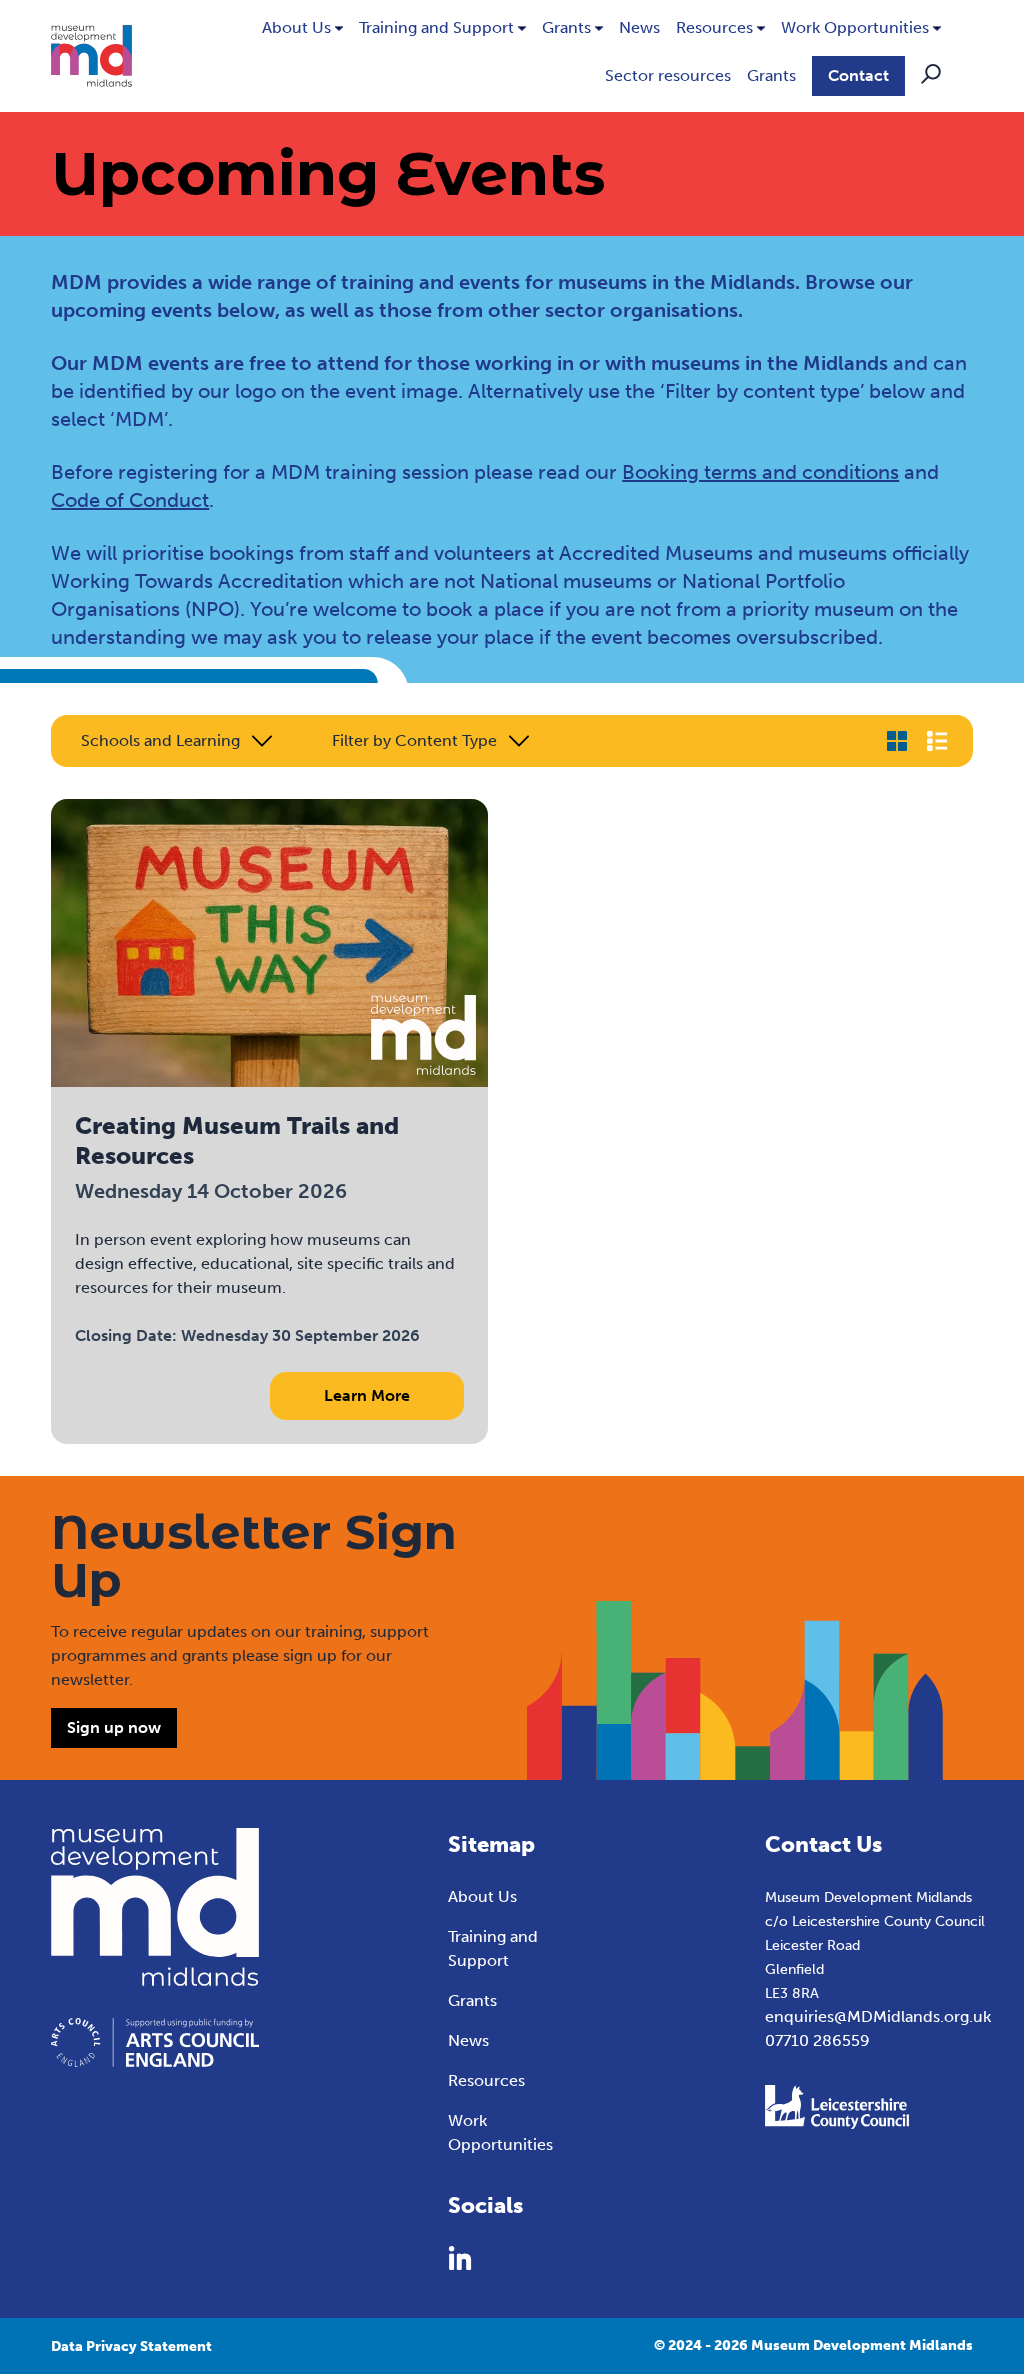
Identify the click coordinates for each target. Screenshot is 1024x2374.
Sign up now (114, 1727)
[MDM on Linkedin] (460, 2258)
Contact (858, 75)
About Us (296, 27)
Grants (566, 27)
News (639, 27)
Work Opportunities (855, 27)
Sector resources (668, 75)
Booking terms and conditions (760, 472)
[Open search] (931, 74)
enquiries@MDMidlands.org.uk (878, 2016)
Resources (714, 27)
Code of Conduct (130, 500)
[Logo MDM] (91, 56)
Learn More (367, 1395)
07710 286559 (817, 2040)
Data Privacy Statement (131, 2346)
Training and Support (436, 27)
